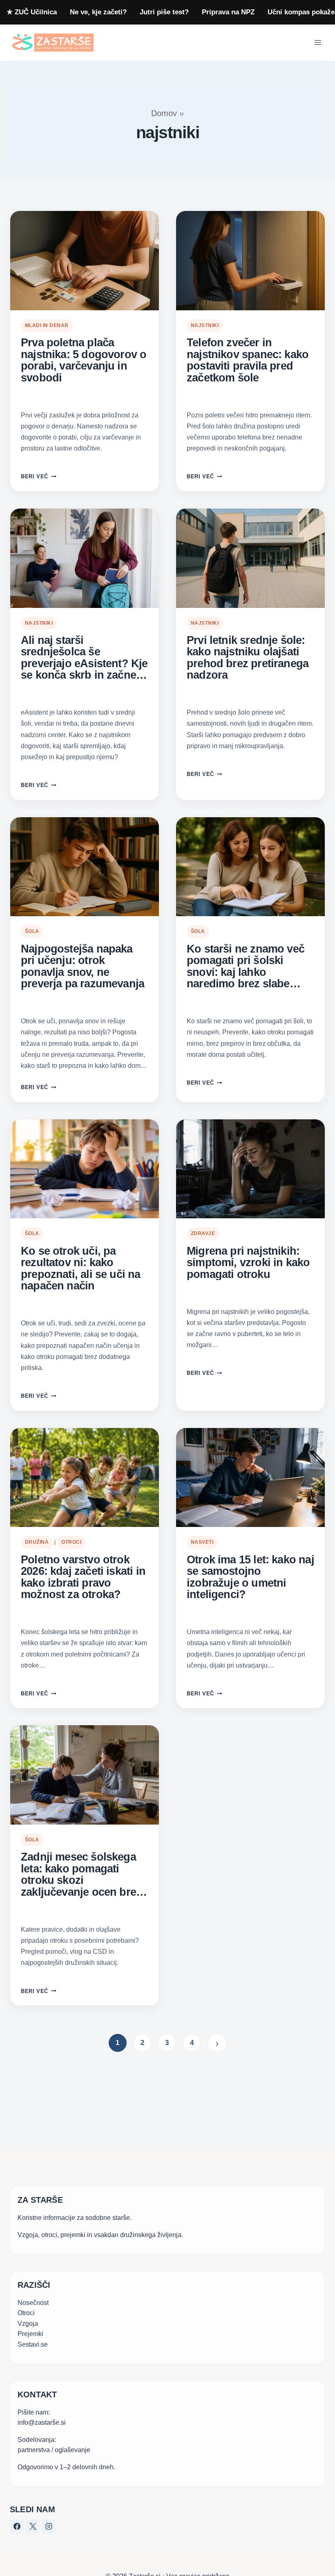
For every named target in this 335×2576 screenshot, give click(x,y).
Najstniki (205, 325)
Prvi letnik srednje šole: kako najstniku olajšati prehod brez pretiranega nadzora (248, 658)
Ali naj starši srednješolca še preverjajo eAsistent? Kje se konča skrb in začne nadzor (84, 658)
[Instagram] (49, 2527)
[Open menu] (318, 43)
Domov (164, 113)
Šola (32, 931)
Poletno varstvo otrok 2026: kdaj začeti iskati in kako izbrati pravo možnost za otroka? (83, 1577)
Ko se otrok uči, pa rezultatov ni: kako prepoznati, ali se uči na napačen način (81, 1269)
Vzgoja (28, 2324)
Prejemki (30, 2334)
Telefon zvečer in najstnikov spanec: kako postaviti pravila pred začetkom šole (248, 360)
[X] (33, 2527)
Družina (37, 1542)
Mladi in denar (47, 325)
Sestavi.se (33, 2344)
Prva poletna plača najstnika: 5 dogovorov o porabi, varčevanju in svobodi (84, 360)
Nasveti (202, 1542)
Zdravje (203, 1233)
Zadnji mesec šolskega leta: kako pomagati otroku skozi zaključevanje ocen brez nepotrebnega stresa (81, 1874)
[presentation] (85, 261)
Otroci (71, 1542)
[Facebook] (17, 2527)
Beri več (38, 476)
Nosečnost (33, 2303)
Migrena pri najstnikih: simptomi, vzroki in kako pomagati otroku (248, 1263)
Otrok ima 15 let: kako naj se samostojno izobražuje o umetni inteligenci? (250, 1577)
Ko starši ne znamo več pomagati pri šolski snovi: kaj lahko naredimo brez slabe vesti (246, 966)
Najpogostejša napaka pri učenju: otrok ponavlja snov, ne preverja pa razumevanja (83, 966)
